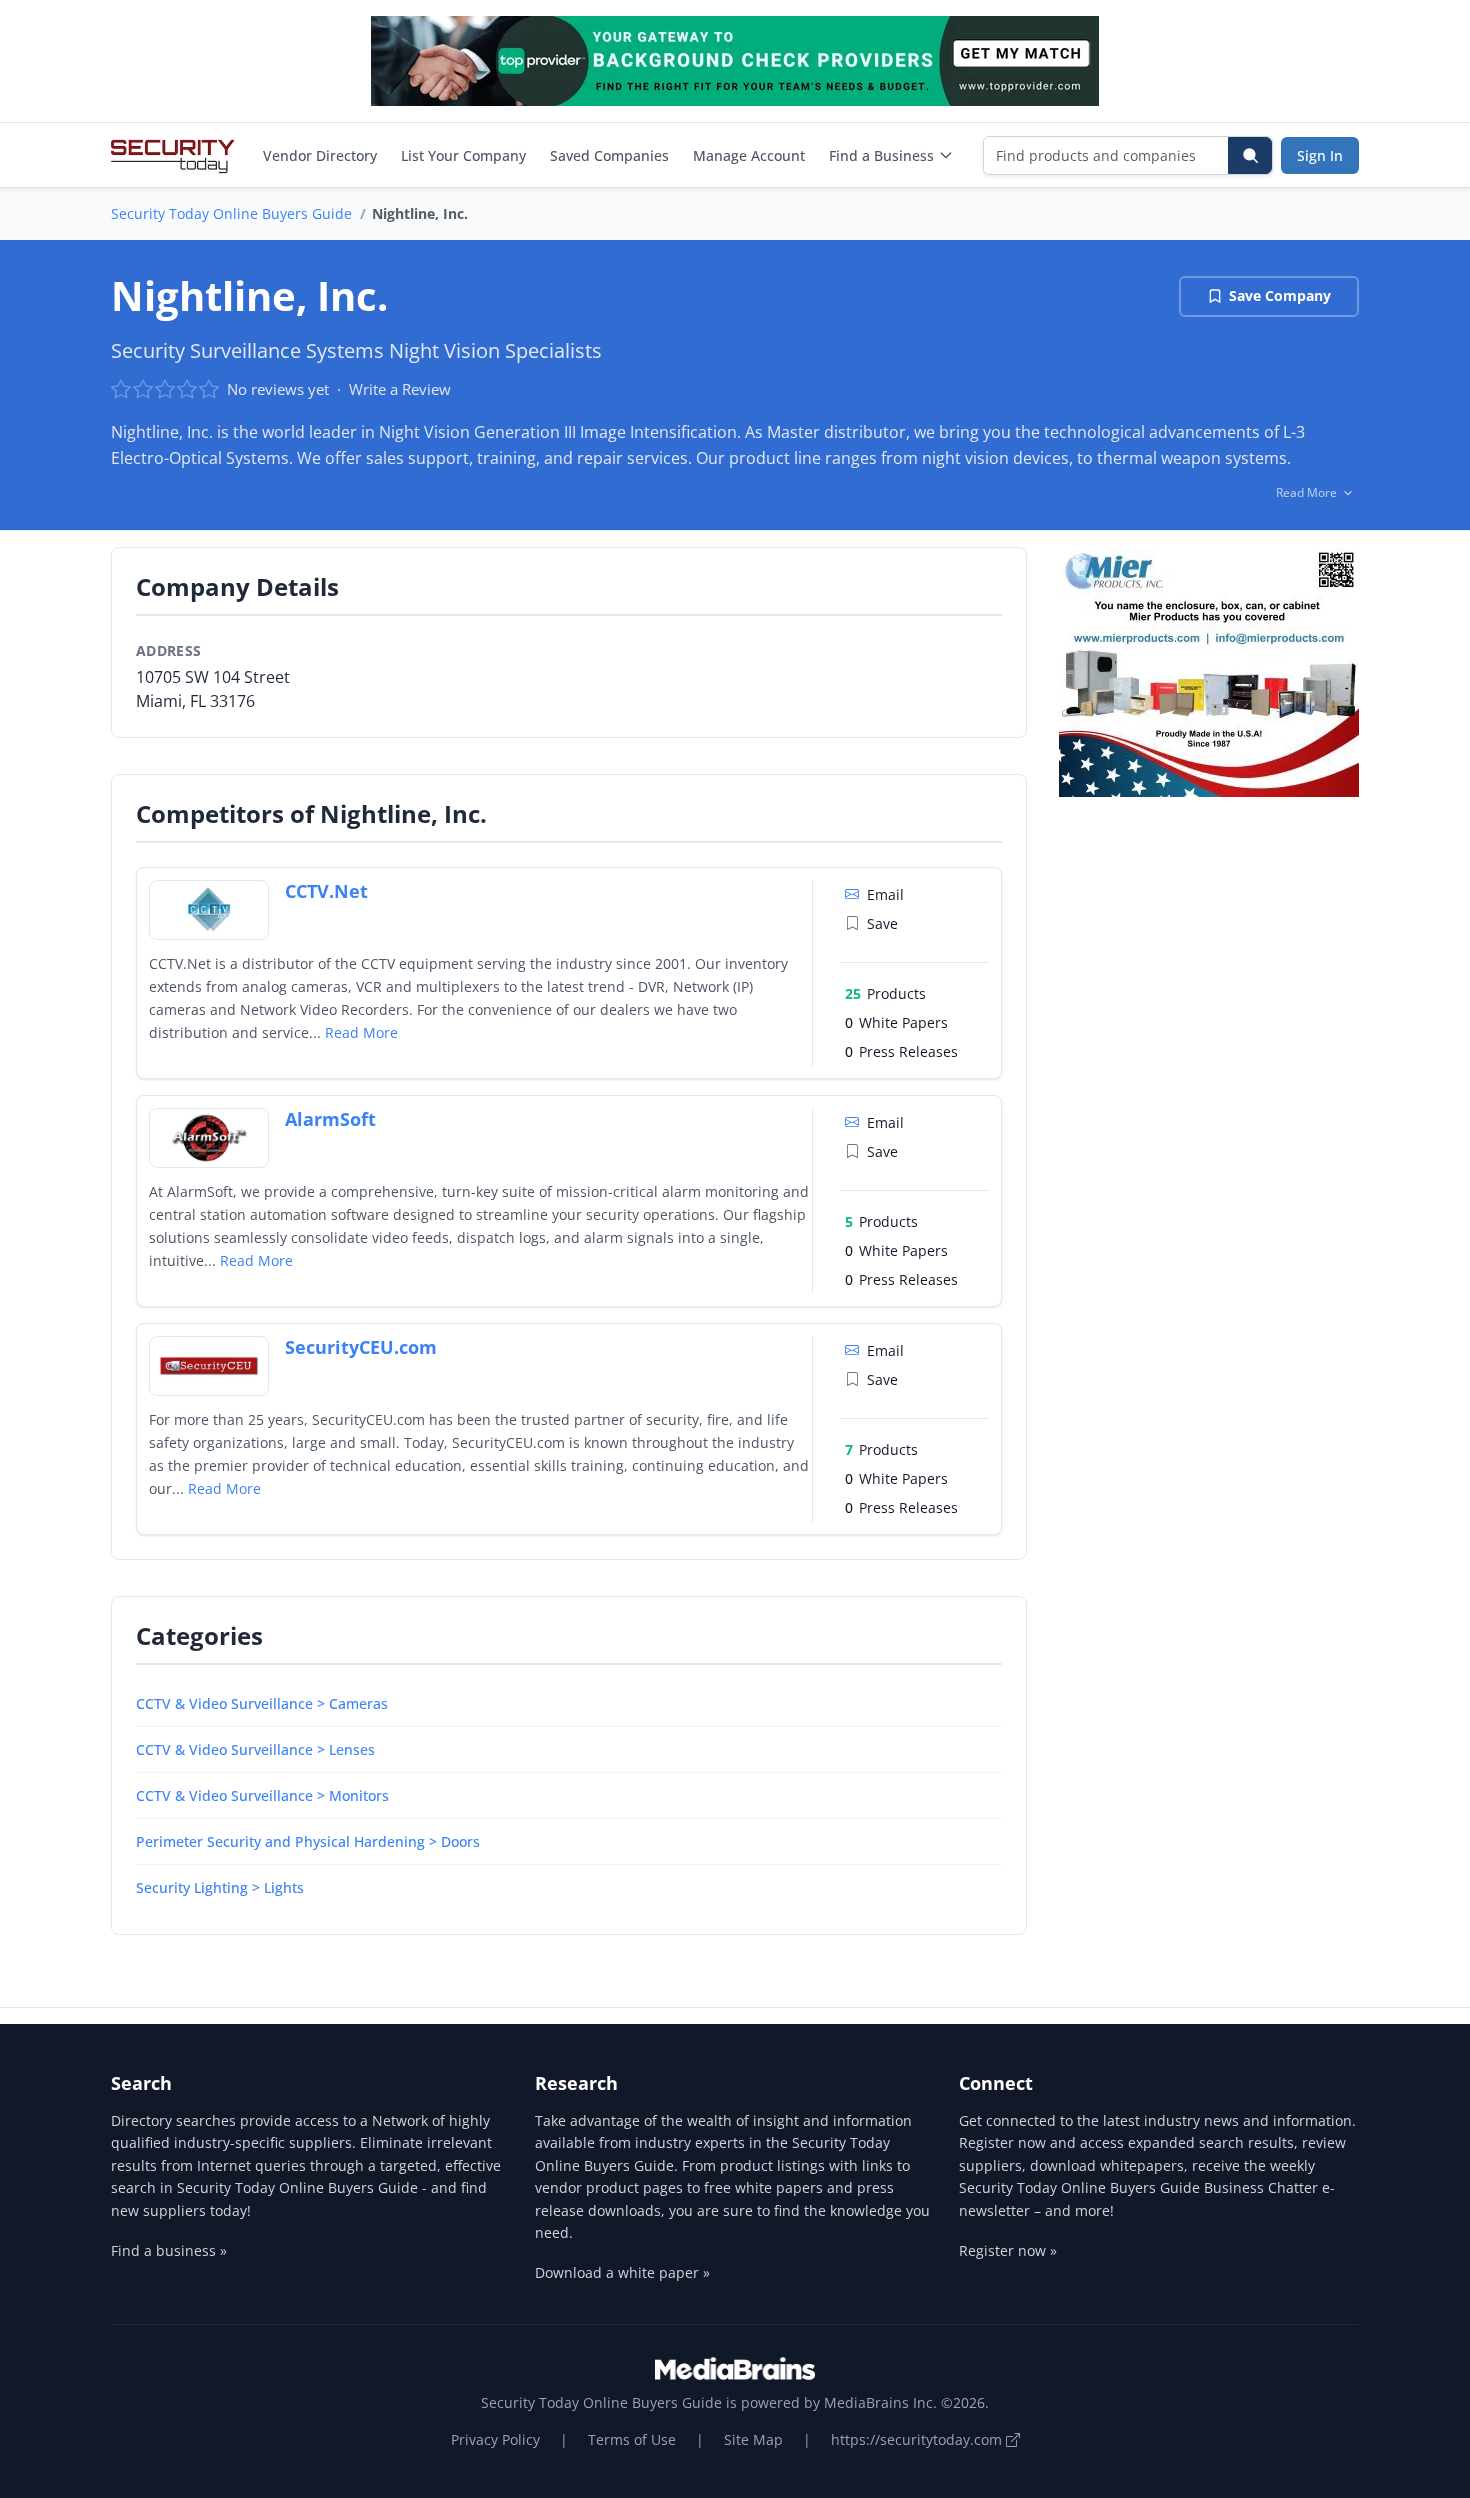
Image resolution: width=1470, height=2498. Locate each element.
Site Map (753, 2439)
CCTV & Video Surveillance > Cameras (262, 1703)
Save (882, 923)
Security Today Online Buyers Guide (231, 213)
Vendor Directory (320, 155)
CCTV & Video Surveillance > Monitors (262, 1795)
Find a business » (169, 2250)
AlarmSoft (330, 1119)
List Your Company (463, 155)
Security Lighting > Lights (220, 1887)
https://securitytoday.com (918, 2439)
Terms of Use (632, 2439)
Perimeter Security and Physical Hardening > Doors (308, 1841)
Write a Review (400, 389)
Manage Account (749, 155)
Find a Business (881, 155)
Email (885, 894)
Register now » (1008, 2250)
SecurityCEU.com (361, 1347)
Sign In (1320, 155)
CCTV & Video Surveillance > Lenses (255, 1749)
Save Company (1280, 295)
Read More (361, 1032)
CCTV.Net (326, 891)
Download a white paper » (622, 2272)
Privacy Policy (495, 2439)
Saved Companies (609, 155)
